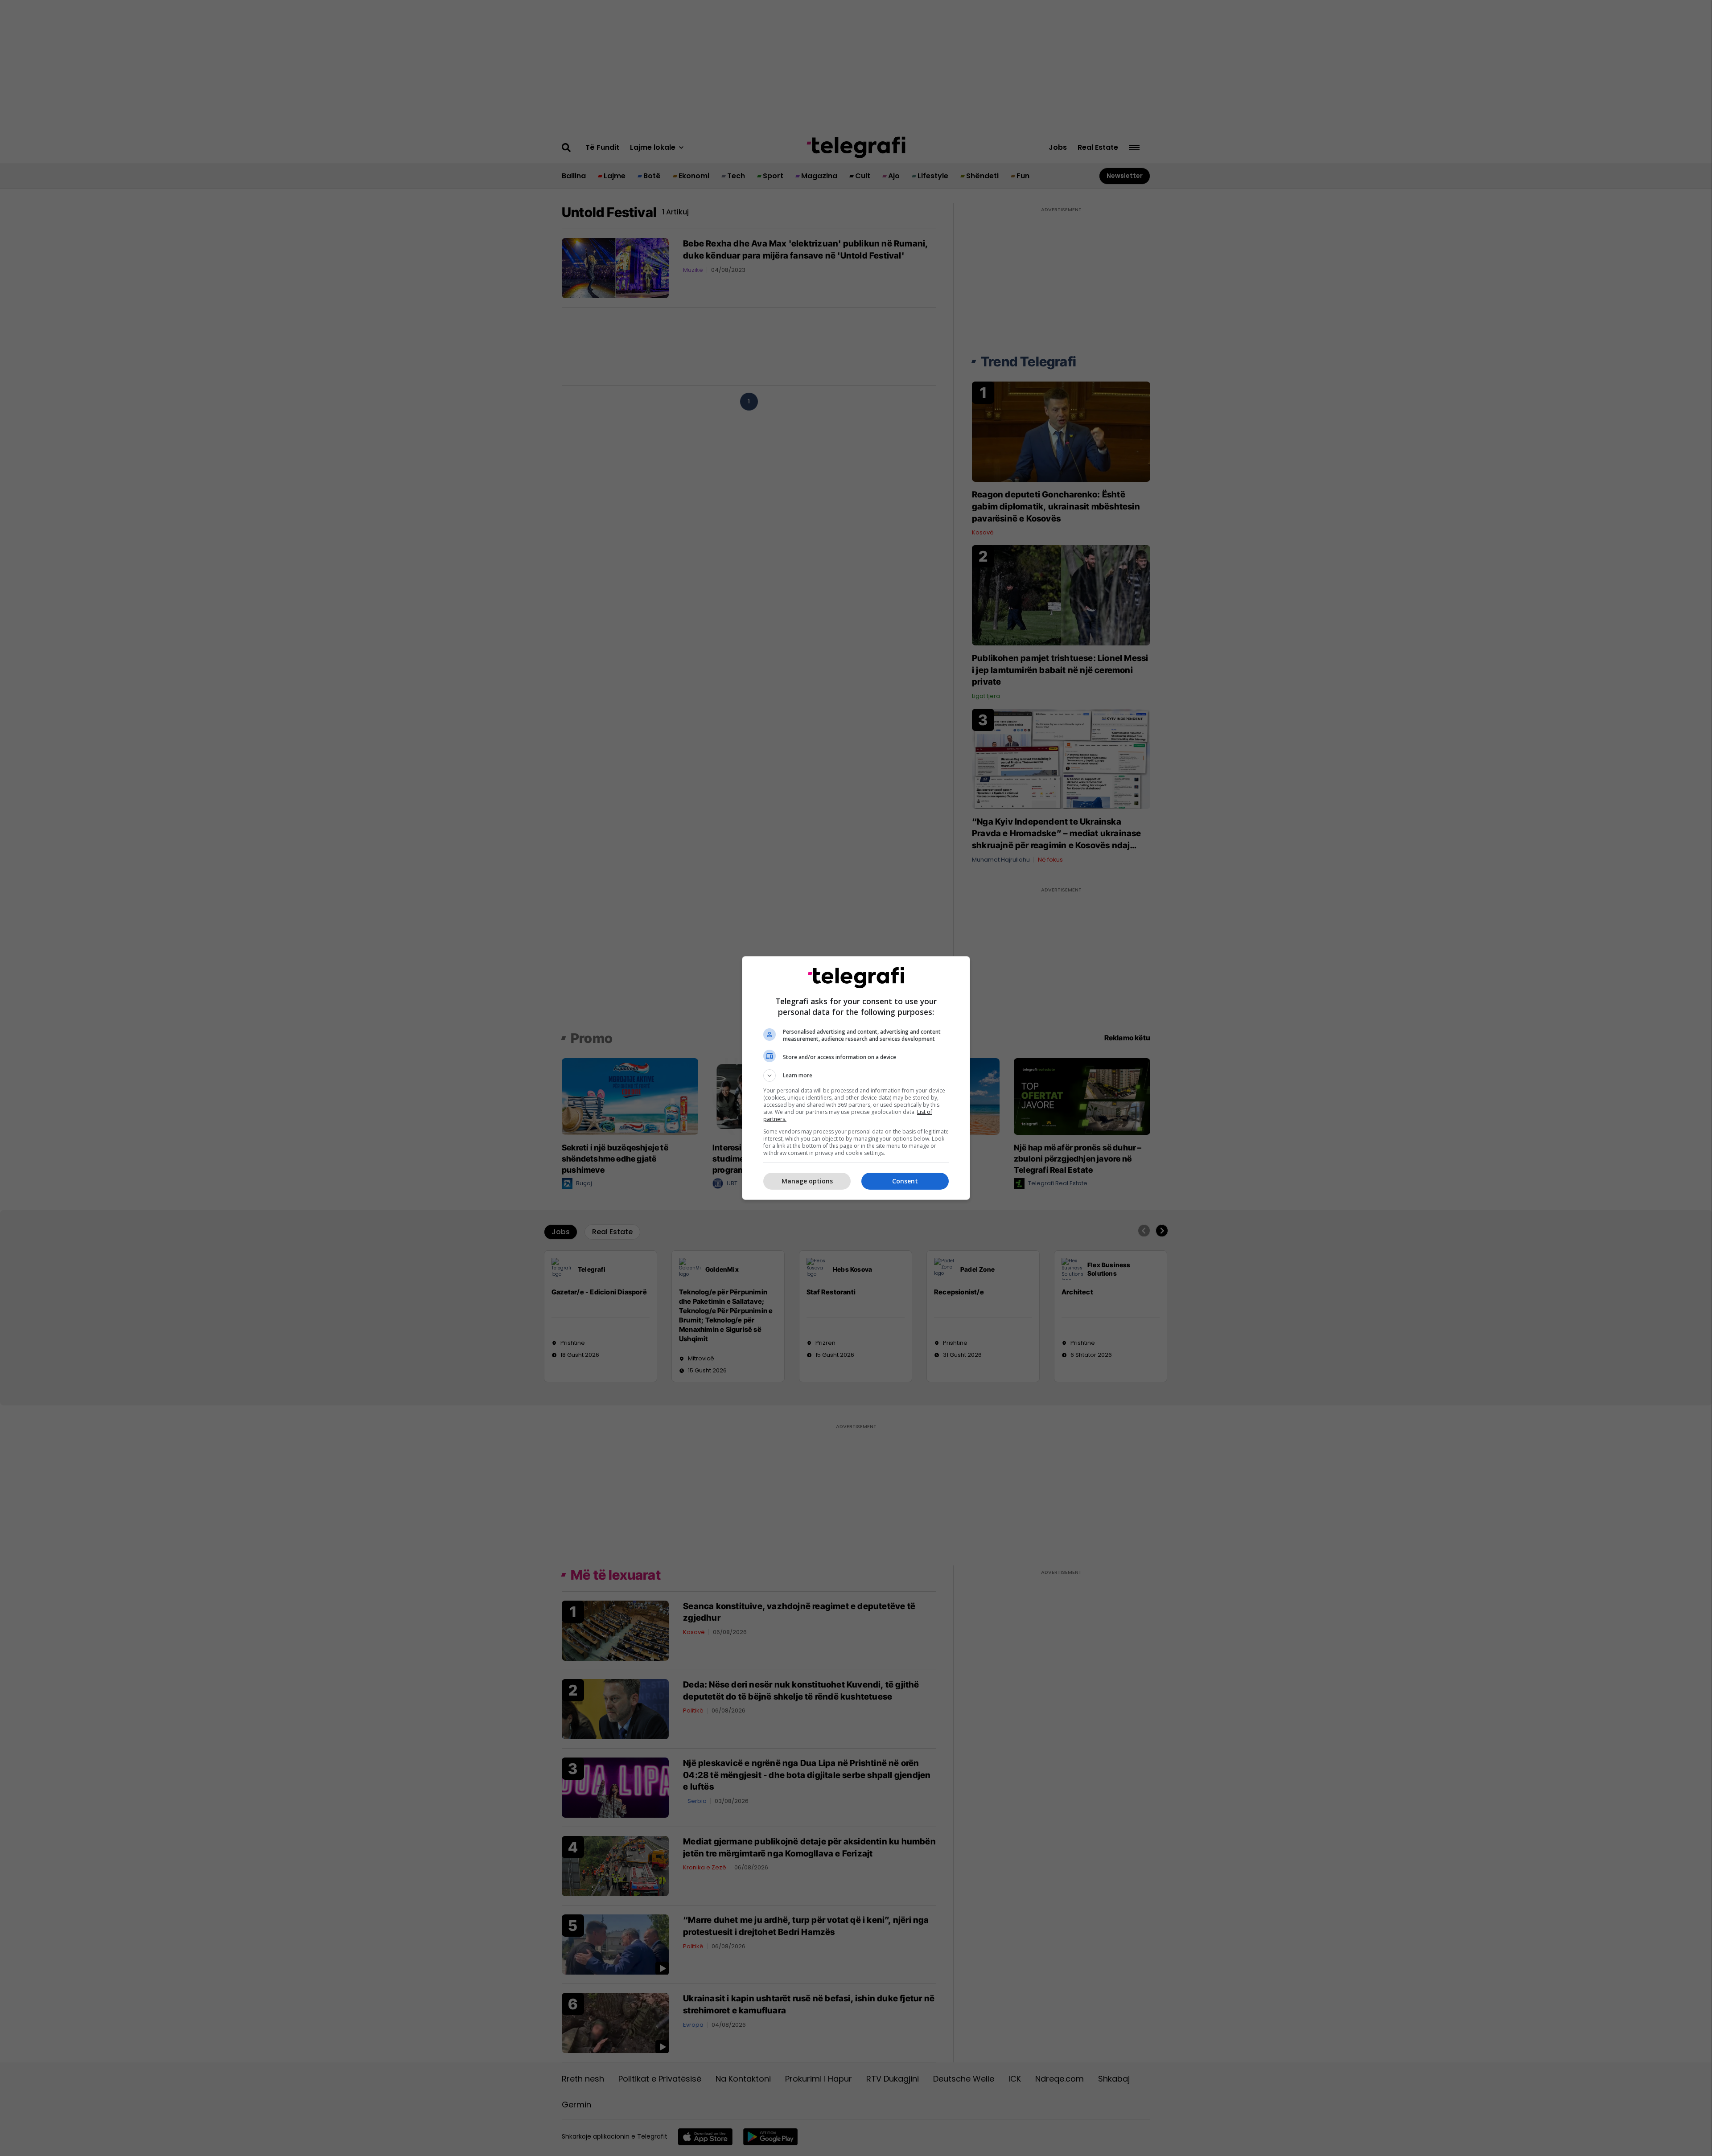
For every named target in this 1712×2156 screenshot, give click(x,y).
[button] (856, 1076)
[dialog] (856, 1078)
